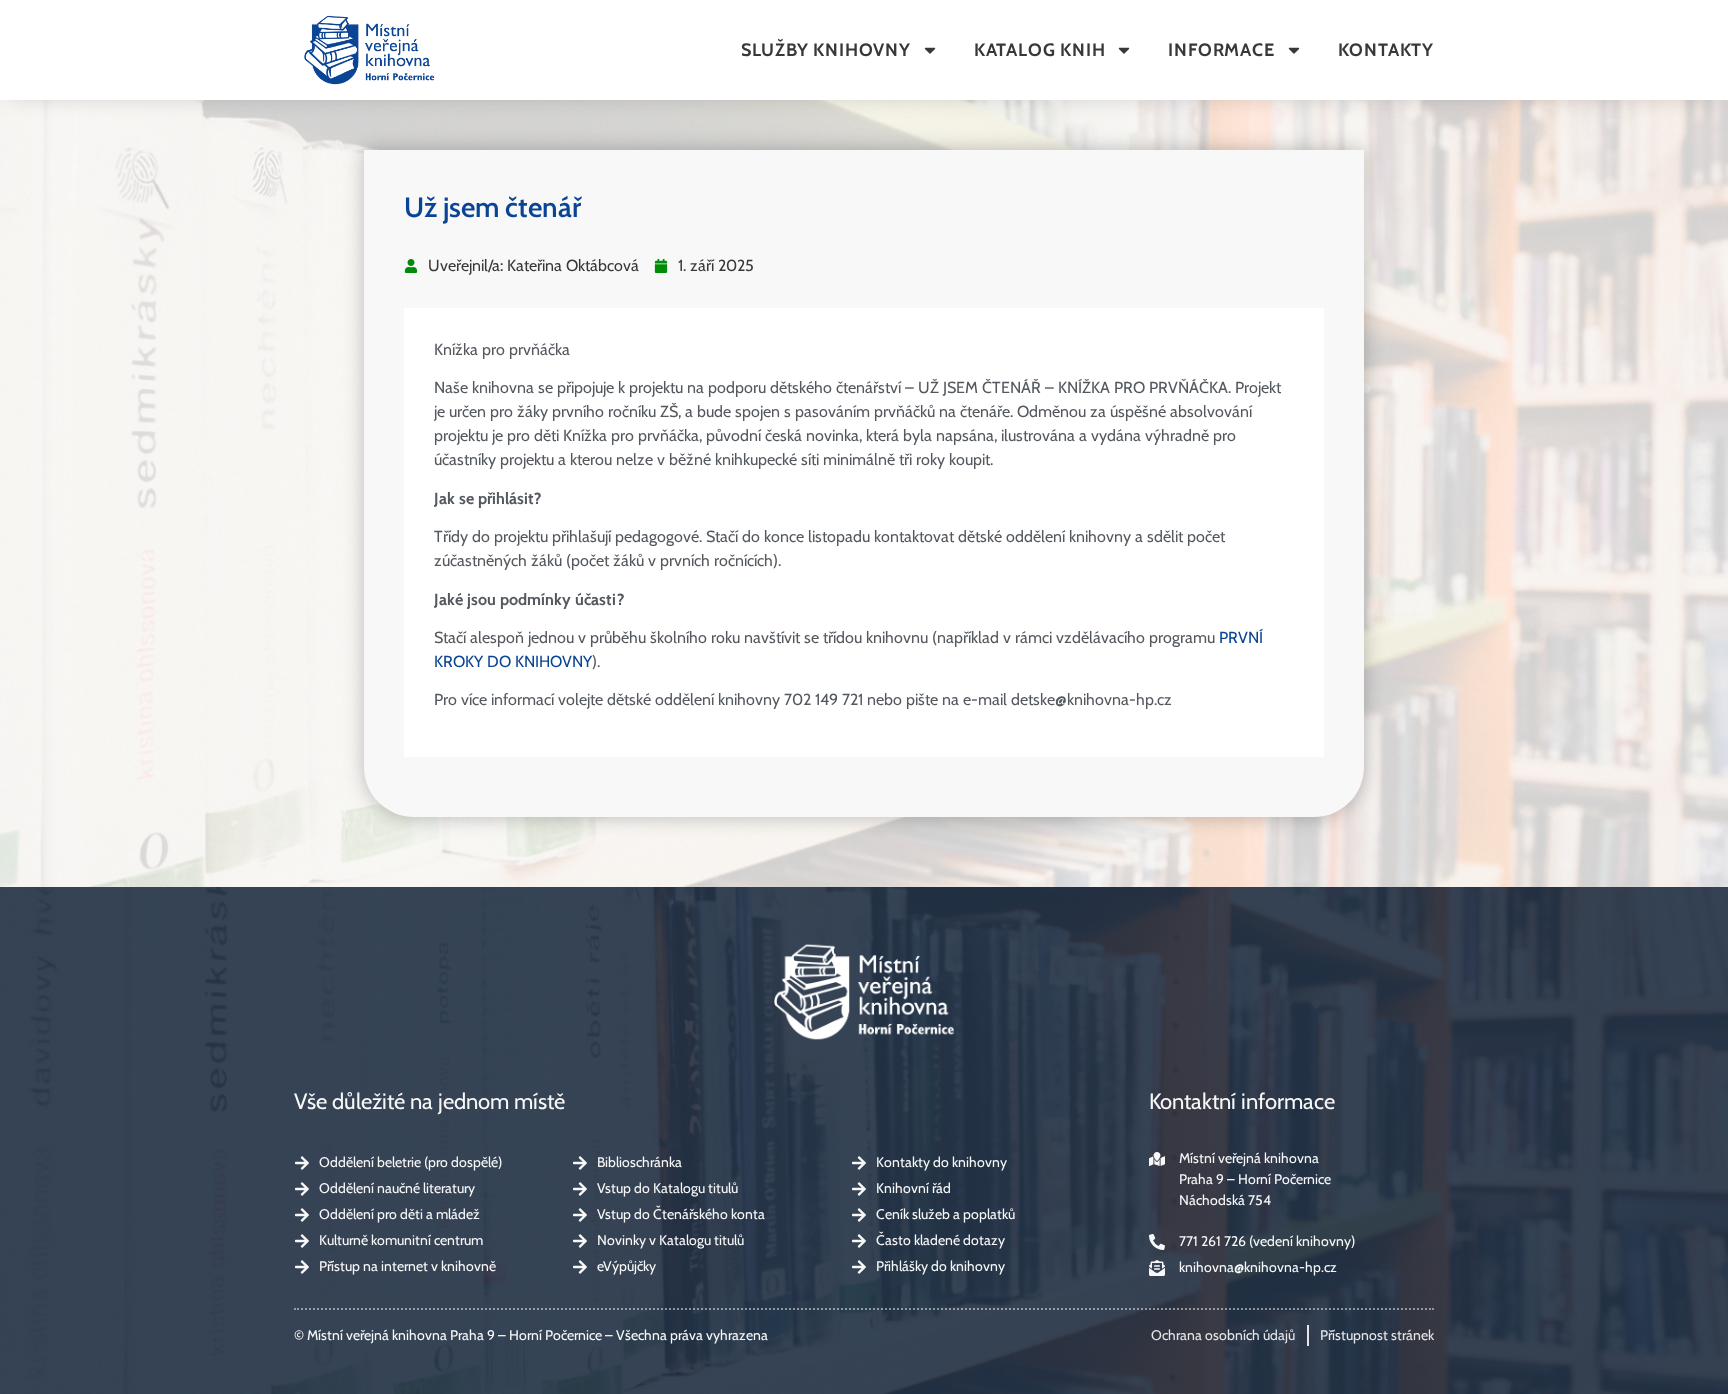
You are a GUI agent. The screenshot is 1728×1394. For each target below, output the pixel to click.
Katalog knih (1040, 50)
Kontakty (1386, 50)
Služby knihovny (826, 50)
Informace (1221, 50)
